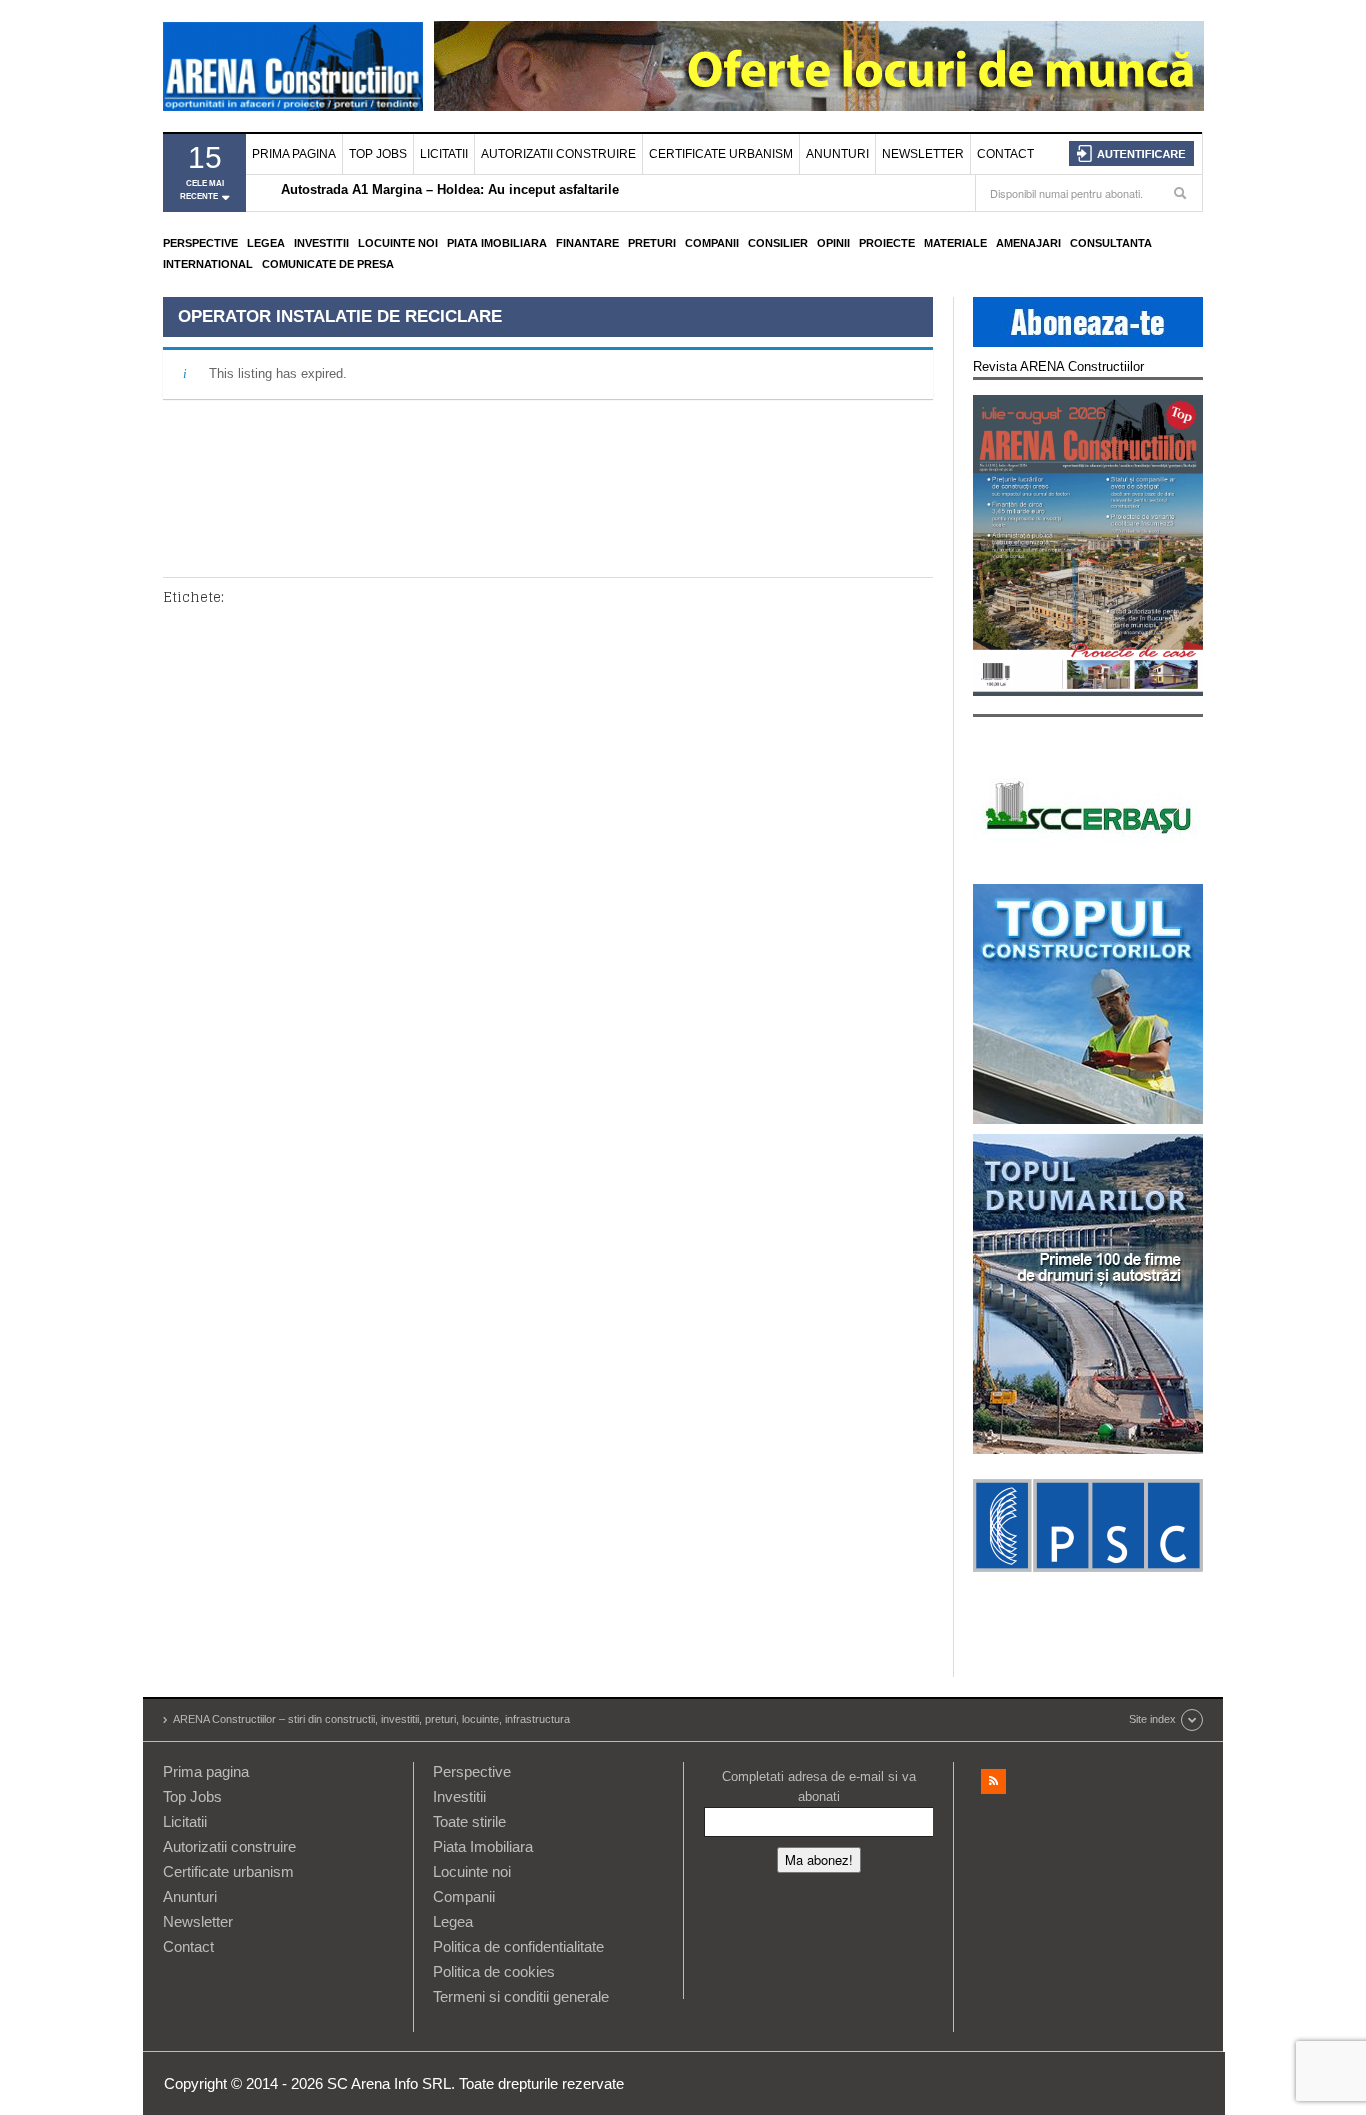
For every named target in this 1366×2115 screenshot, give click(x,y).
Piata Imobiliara (497, 243)
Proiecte (887, 243)
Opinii (833, 243)
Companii (712, 243)
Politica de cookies (494, 1971)
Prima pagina (294, 154)
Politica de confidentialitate (518, 1946)
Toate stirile (469, 1821)
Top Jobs (378, 154)
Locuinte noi (398, 243)
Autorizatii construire (558, 154)
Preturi (652, 243)
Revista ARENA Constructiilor (1058, 366)
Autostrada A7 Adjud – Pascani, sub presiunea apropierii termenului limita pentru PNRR (554, 194)
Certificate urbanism (721, 154)
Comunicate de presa (328, 264)
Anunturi (837, 154)
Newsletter (923, 154)
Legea (266, 243)
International (208, 264)
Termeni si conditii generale (521, 1996)
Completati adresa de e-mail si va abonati (819, 1786)
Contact (1005, 154)
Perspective (200, 243)
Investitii (321, 243)
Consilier (778, 243)
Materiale (955, 243)
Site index (1152, 1719)
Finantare (587, 243)
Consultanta (1111, 243)
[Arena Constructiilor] (293, 66)
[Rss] (993, 1781)
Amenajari (1028, 243)
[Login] (1131, 153)
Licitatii (444, 154)
